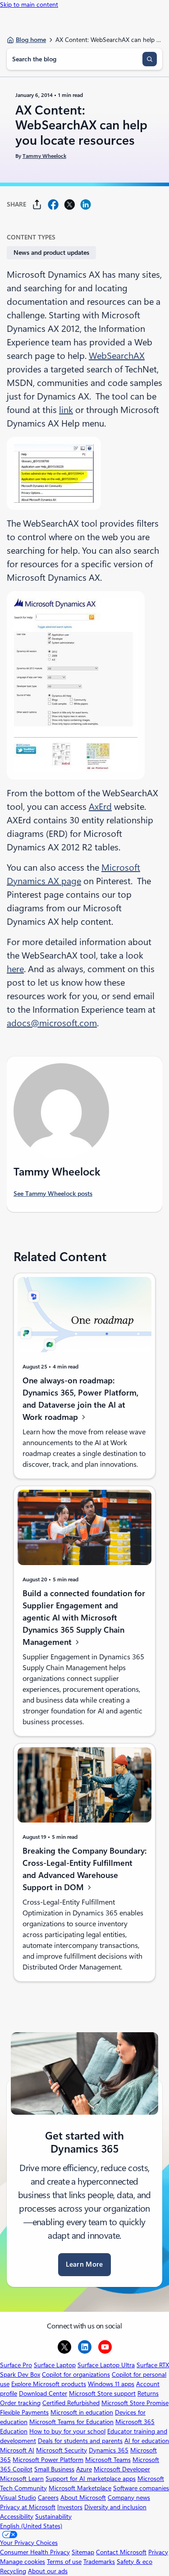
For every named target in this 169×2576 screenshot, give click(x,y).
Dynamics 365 (109, 2450)
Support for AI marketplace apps (91, 2479)
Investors (70, 2507)
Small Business (54, 2469)
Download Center (43, 2393)
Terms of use (64, 2562)
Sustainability (53, 2516)
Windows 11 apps (111, 2384)
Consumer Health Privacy (35, 2552)
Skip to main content (29, 5)
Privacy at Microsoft (28, 2507)
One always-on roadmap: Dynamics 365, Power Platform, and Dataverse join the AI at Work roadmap (80, 1399)
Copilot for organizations (76, 2374)
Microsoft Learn (22, 2479)
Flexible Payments (24, 2412)
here (15, 969)
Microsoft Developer (122, 2469)
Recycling (13, 2571)
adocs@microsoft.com (52, 1023)
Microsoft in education (82, 2412)
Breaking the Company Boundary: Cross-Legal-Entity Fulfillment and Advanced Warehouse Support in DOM (84, 1869)
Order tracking (20, 2403)
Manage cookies (23, 2562)
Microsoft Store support (102, 2393)
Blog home (31, 40)
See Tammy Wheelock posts (53, 1194)
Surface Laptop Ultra (106, 2365)
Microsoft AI (17, 2450)
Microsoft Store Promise (135, 2403)
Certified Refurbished (71, 2403)
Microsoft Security (62, 2450)
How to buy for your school (67, 2431)
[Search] (150, 59)
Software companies (141, 2488)
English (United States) (31, 2526)
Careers (48, 2498)
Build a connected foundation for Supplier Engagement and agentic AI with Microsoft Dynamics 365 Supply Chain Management (84, 1618)
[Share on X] (69, 204)
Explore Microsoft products (49, 2384)
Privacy (158, 2552)
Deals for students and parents (80, 2441)
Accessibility (17, 2516)
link (66, 410)
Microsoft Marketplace (80, 2488)
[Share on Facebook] (53, 204)
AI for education (147, 2441)
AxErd (100, 807)
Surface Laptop (55, 2365)
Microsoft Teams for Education (71, 2422)
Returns (148, 2393)
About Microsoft (83, 2498)
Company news (129, 2498)
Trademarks (99, 2562)
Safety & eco (135, 2562)
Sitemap (83, 2552)
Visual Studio (18, 2498)
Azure (84, 2469)
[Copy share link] (37, 204)
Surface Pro (16, 2365)
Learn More (84, 2264)
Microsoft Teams (108, 2460)
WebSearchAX (117, 356)
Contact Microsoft (121, 2552)
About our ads (48, 2571)
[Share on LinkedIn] (86, 204)
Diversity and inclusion (115, 2507)
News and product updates (51, 253)
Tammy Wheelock (44, 156)
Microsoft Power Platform (48, 2460)
